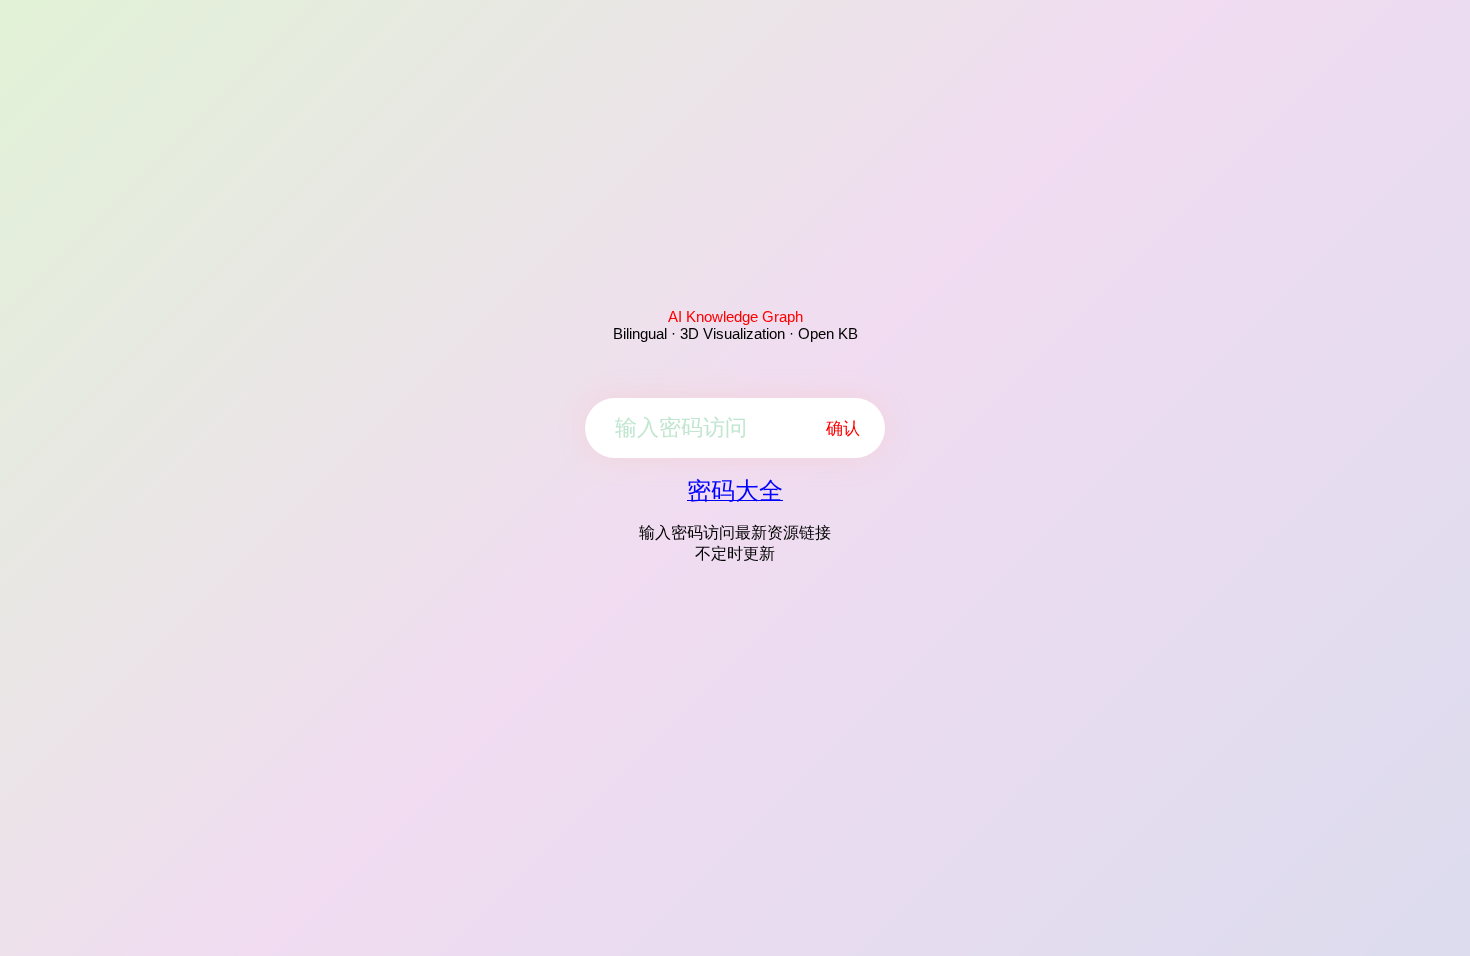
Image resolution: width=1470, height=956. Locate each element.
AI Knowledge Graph (735, 316)
